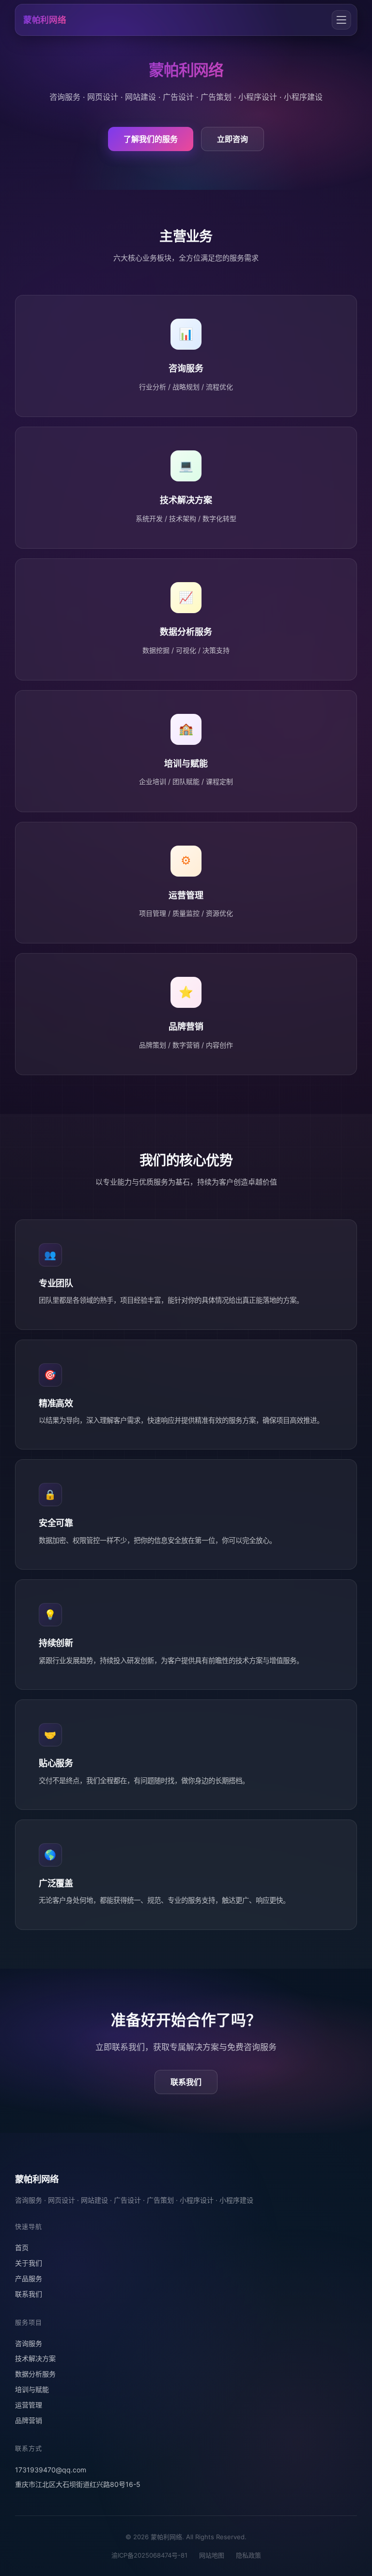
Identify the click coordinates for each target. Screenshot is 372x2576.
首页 (22, 2247)
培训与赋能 (32, 2389)
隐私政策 (248, 2555)
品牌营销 (29, 2420)
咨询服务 (29, 2343)
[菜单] (341, 20)
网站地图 (212, 2555)
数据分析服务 (35, 2374)
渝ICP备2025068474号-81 (149, 2555)
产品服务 (29, 2278)
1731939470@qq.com (51, 2470)
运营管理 (29, 2405)
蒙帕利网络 (45, 20)
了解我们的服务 (151, 139)
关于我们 (29, 2263)
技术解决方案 (35, 2358)
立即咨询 (232, 139)
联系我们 (186, 2082)
